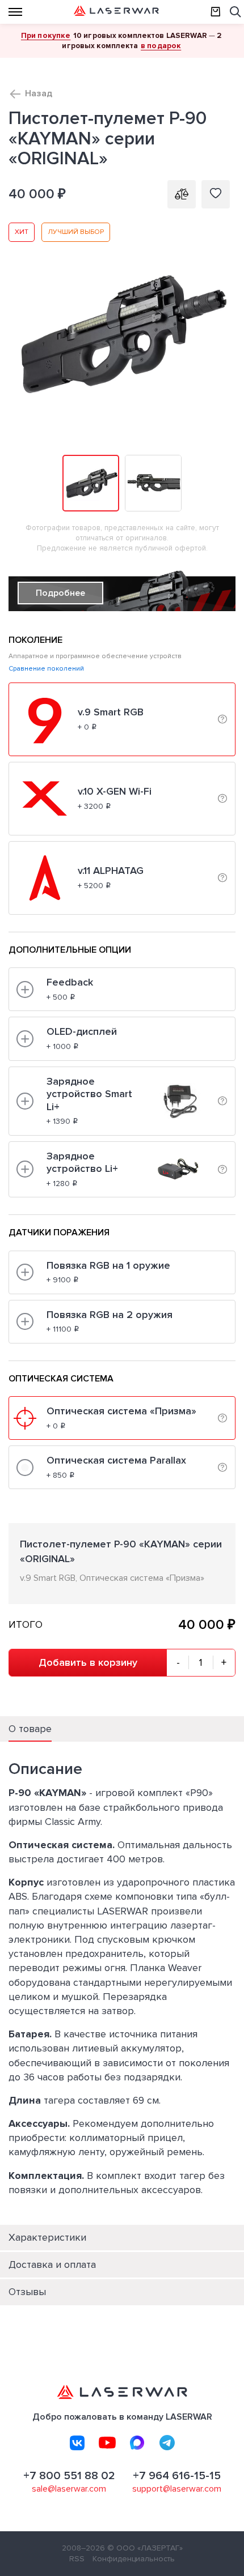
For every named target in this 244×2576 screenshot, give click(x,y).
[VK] (77, 2443)
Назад (39, 93)
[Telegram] (167, 2443)
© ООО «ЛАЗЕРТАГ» (145, 2548)
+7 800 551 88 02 (69, 2476)
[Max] (137, 2443)
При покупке (46, 35)
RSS (77, 2559)
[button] (225, 233)
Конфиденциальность (134, 2559)
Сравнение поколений (46, 669)
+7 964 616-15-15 (177, 2476)
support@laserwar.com (177, 2489)
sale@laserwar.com (69, 2489)
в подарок (161, 46)
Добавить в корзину (88, 1662)
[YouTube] (107, 2443)
